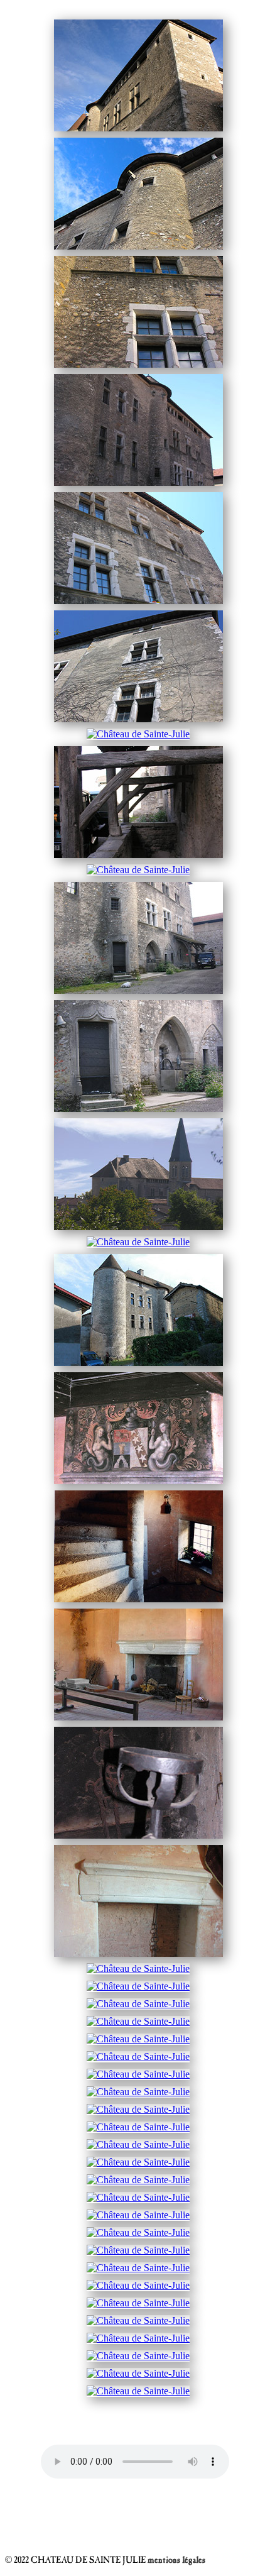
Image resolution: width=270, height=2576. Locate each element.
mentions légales (176, 2561)
